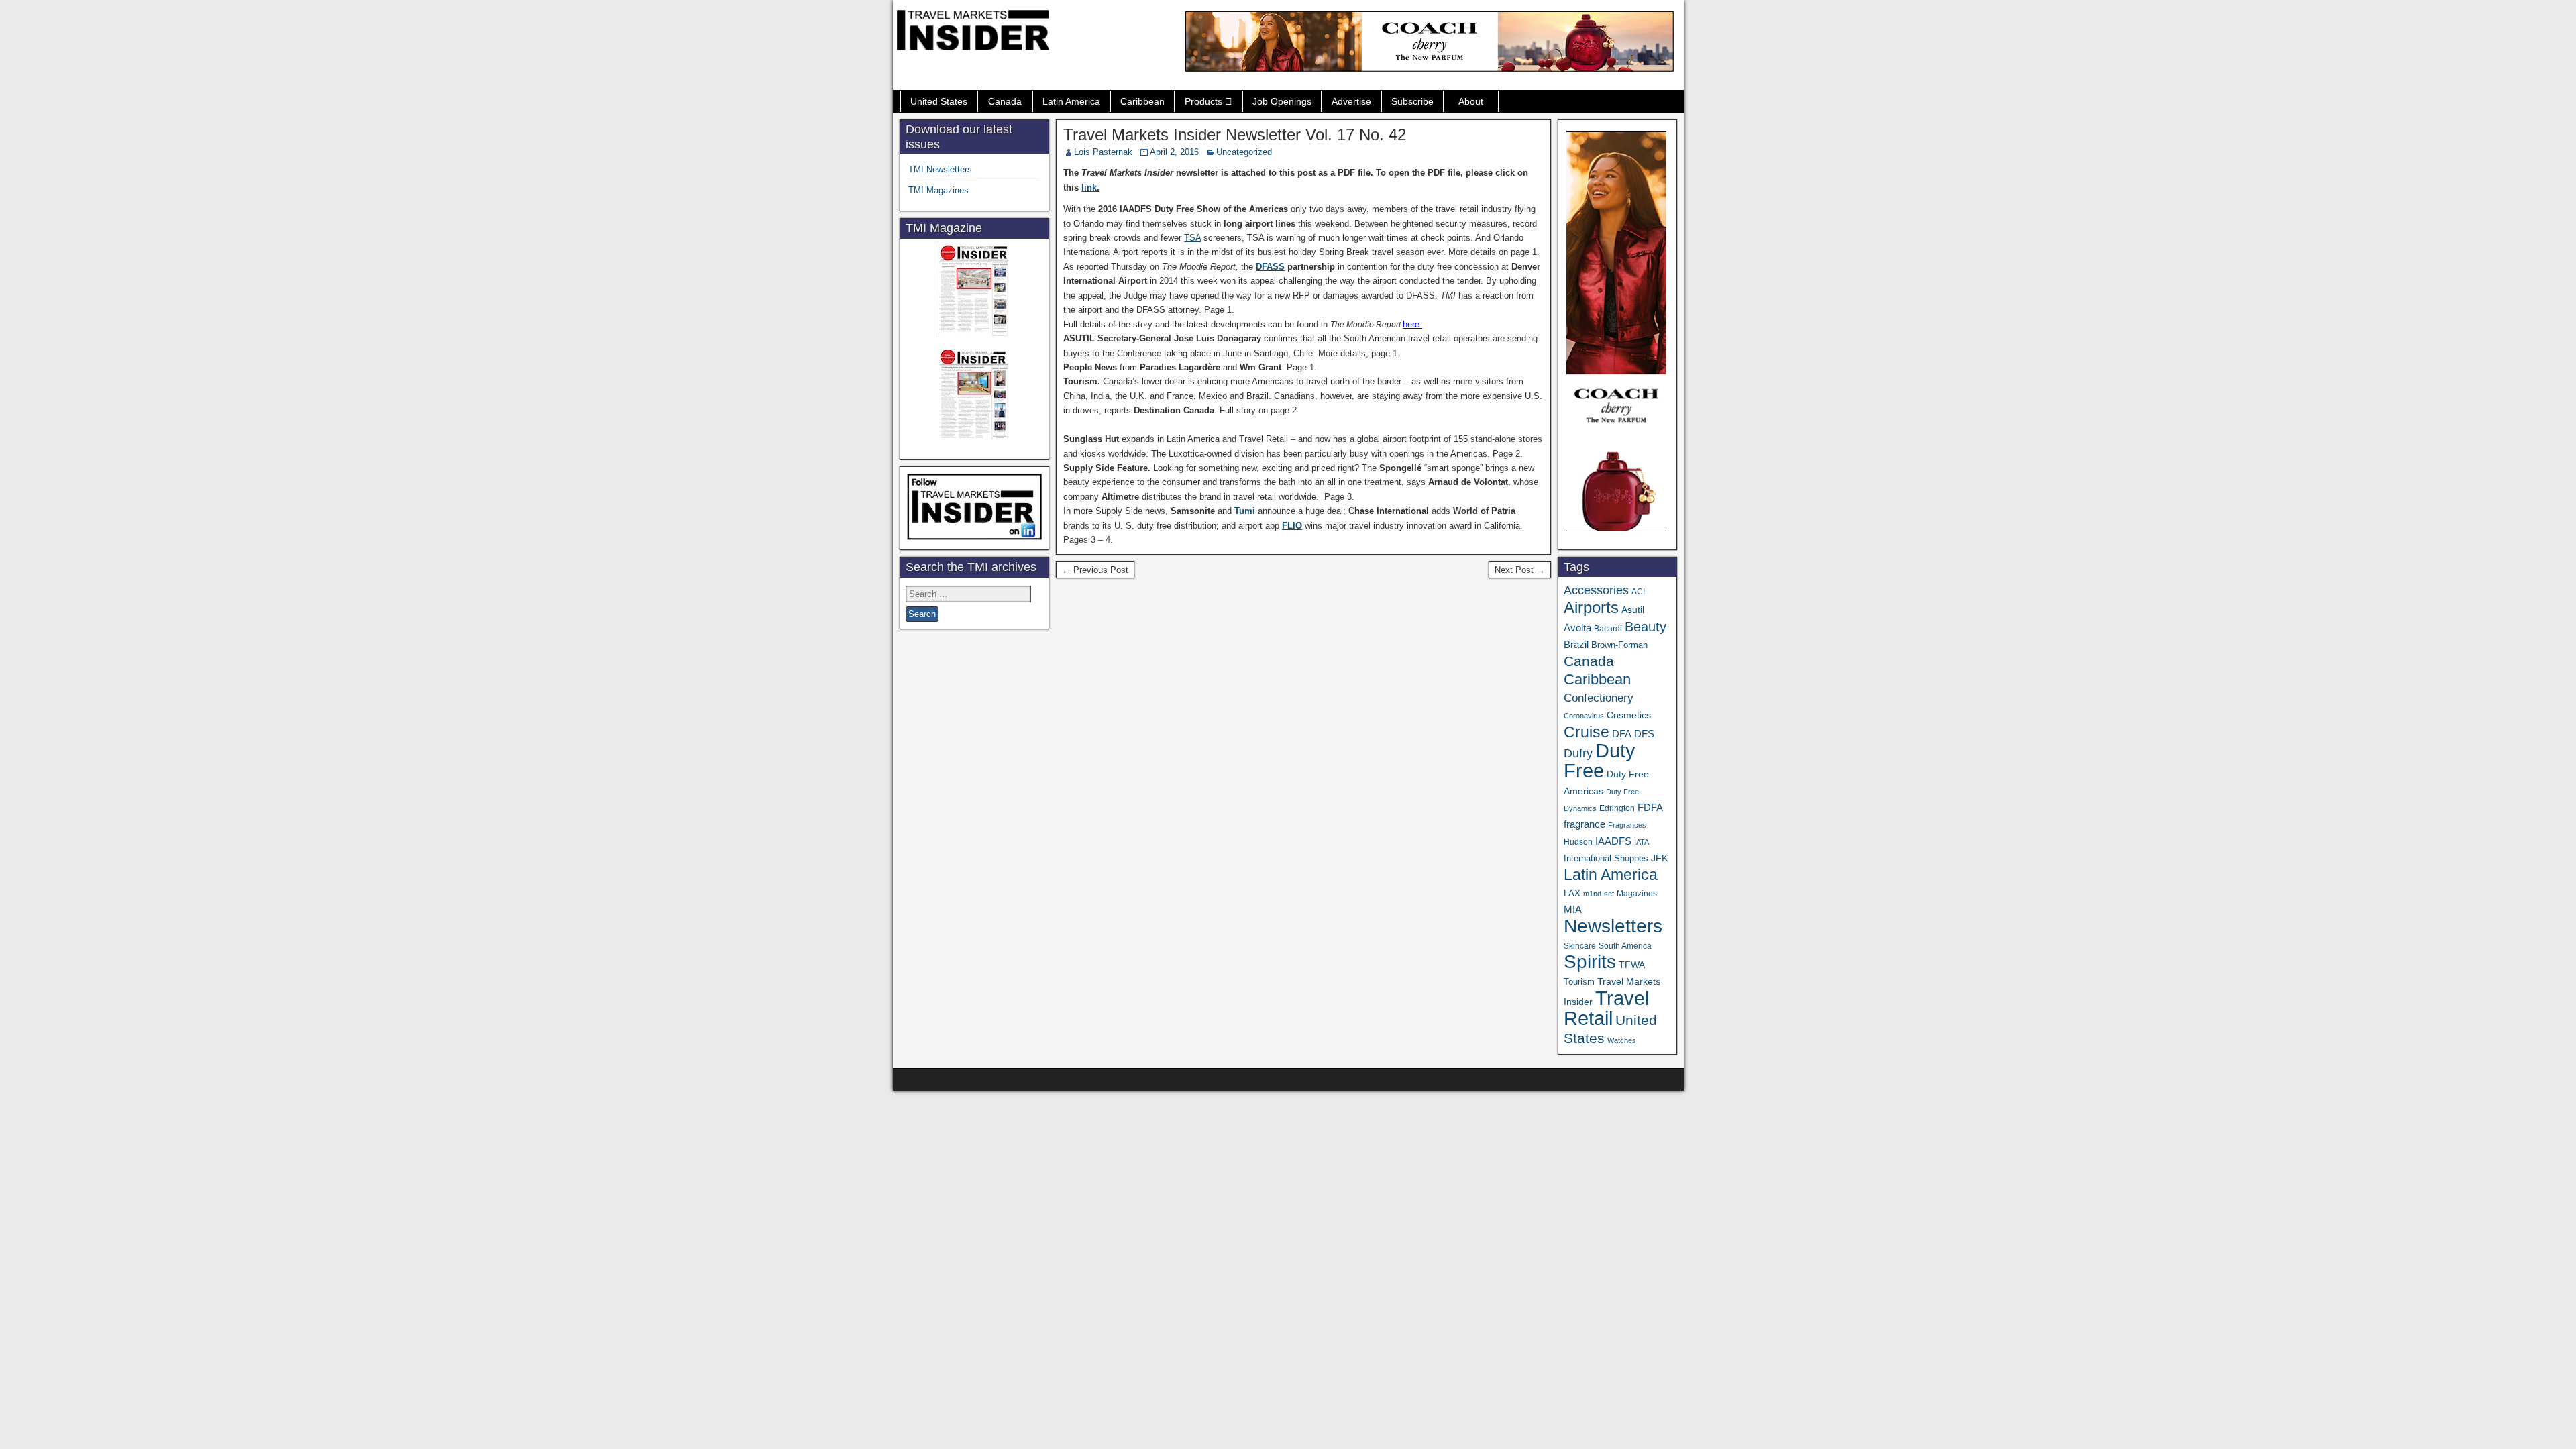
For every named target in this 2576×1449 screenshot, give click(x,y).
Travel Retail (1606, 1008)
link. (1090, 187)
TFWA (1632, 965)
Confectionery (1599, 698)
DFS (1644, 734)
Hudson (1578, 842)
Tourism (1579, 982)
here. (1412, 324)
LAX (1572, 894)
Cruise (1587, 732)
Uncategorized (1244, 152)
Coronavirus (1584, 716)
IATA (1642, 842)
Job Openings (1282, 101)
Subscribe (1412, 101)
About (1471, 101)
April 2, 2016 (1174, 152)
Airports (1591, 607)
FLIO (1292, 526)
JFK (1659, 858)
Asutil (1633, 610)
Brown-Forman (1619, 645)
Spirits (1590, 962)
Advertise (1351, 101)
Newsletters (1613, 926)
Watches (1622, 1040)
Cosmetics (1629, 715)
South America (1625, 946)
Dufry (1578, 753)
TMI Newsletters (940, 169)
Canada (1005, 101)
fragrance (1585, 824)
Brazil (1576, 645)
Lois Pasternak (1103, 152)
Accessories (1596, 590)
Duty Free (1600, 760)
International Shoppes (1606, 858)
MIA (1573, 910)
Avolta (1577, 628)
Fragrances (1627, 825)
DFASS (1270, 267)
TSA (1192, 238)
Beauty (1646, 627)
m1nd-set (1599, 894)
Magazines (1637, 894)
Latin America (1071, 101)
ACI (1638, 592)
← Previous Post (1095, 570)
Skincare (1580, 946)
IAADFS (1613, 841)
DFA (1622, 734)
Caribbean (1142, 101)
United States (939, 101)
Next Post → (1520, 570)
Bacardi (1608, 629)
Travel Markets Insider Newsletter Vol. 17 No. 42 (1235, 135)
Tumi (1245, 511)
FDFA (1650, 807)
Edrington (1617, 808)
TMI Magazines (938, 190)
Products (1203, 101)
